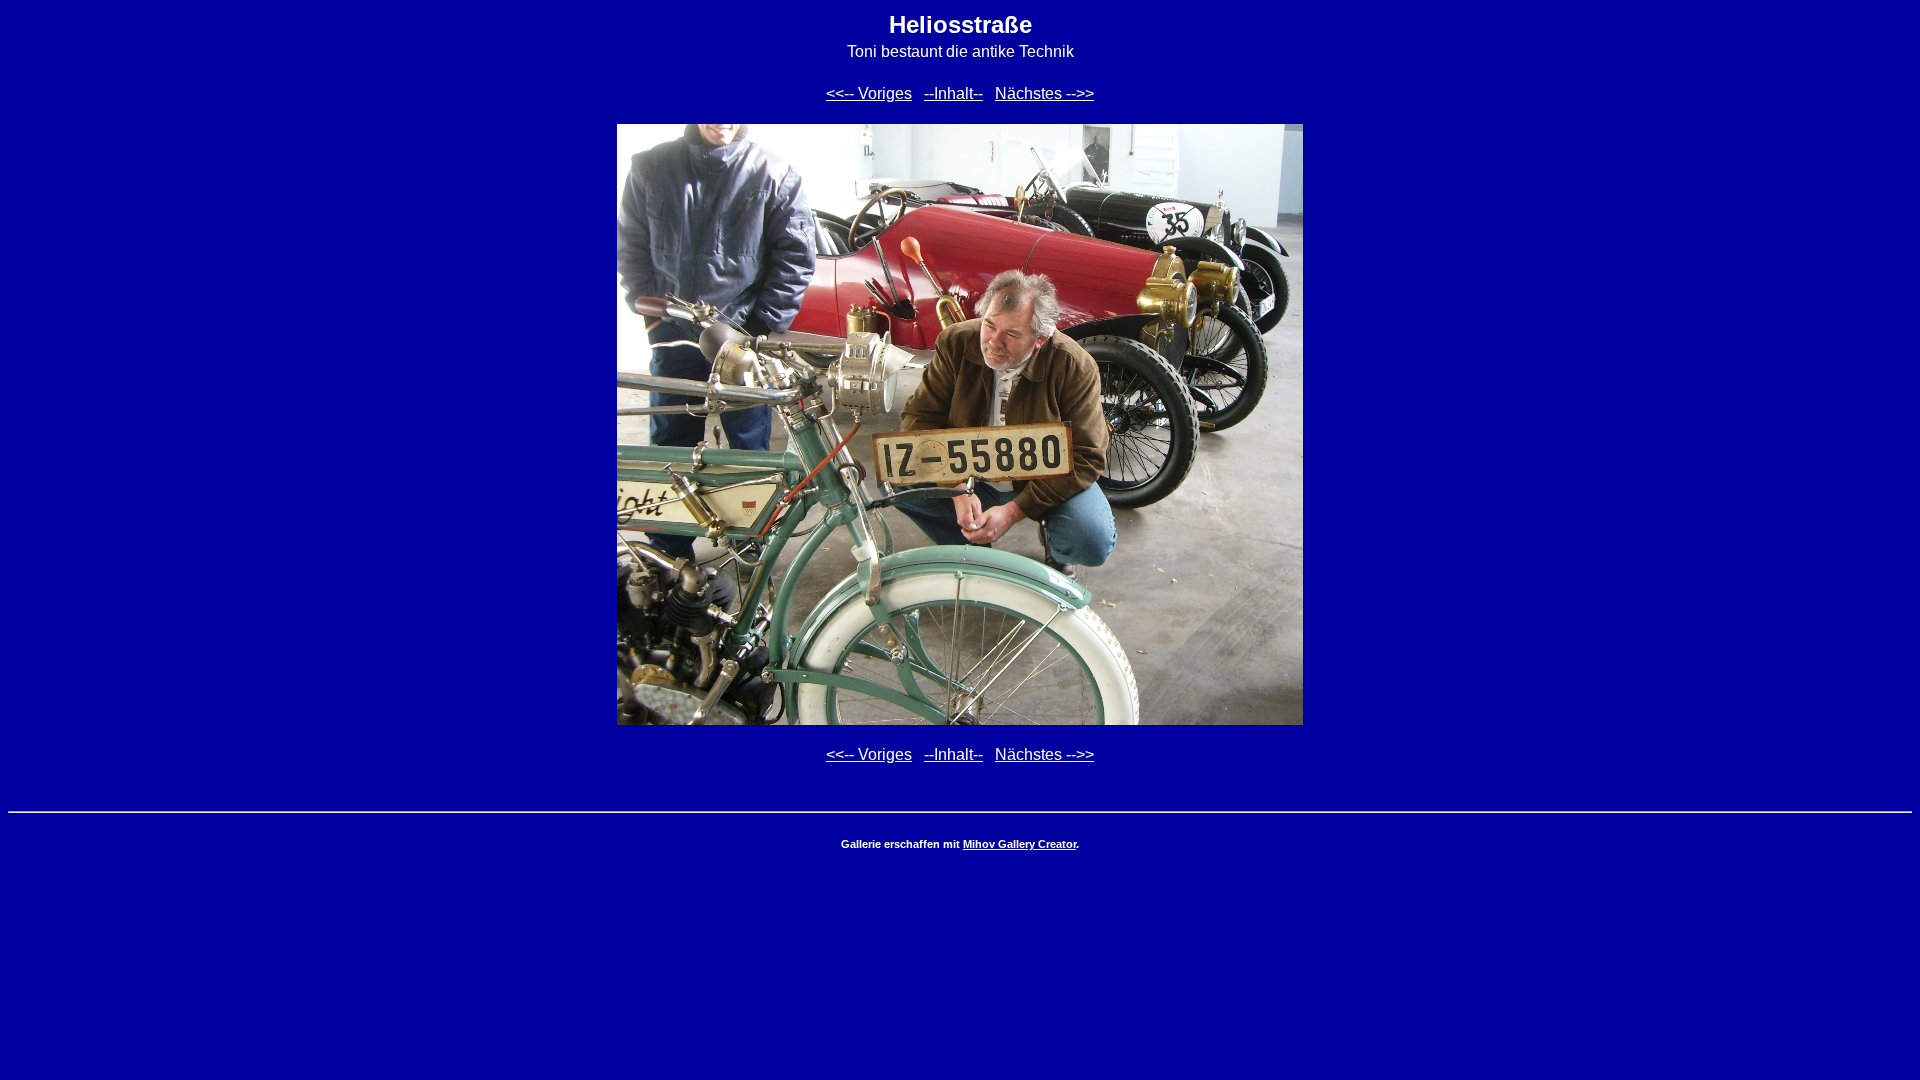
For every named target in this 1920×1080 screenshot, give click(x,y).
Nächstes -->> (1044, 93)
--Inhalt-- (953, 93)
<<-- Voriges (869, 93)
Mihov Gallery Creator (1019, 844)
